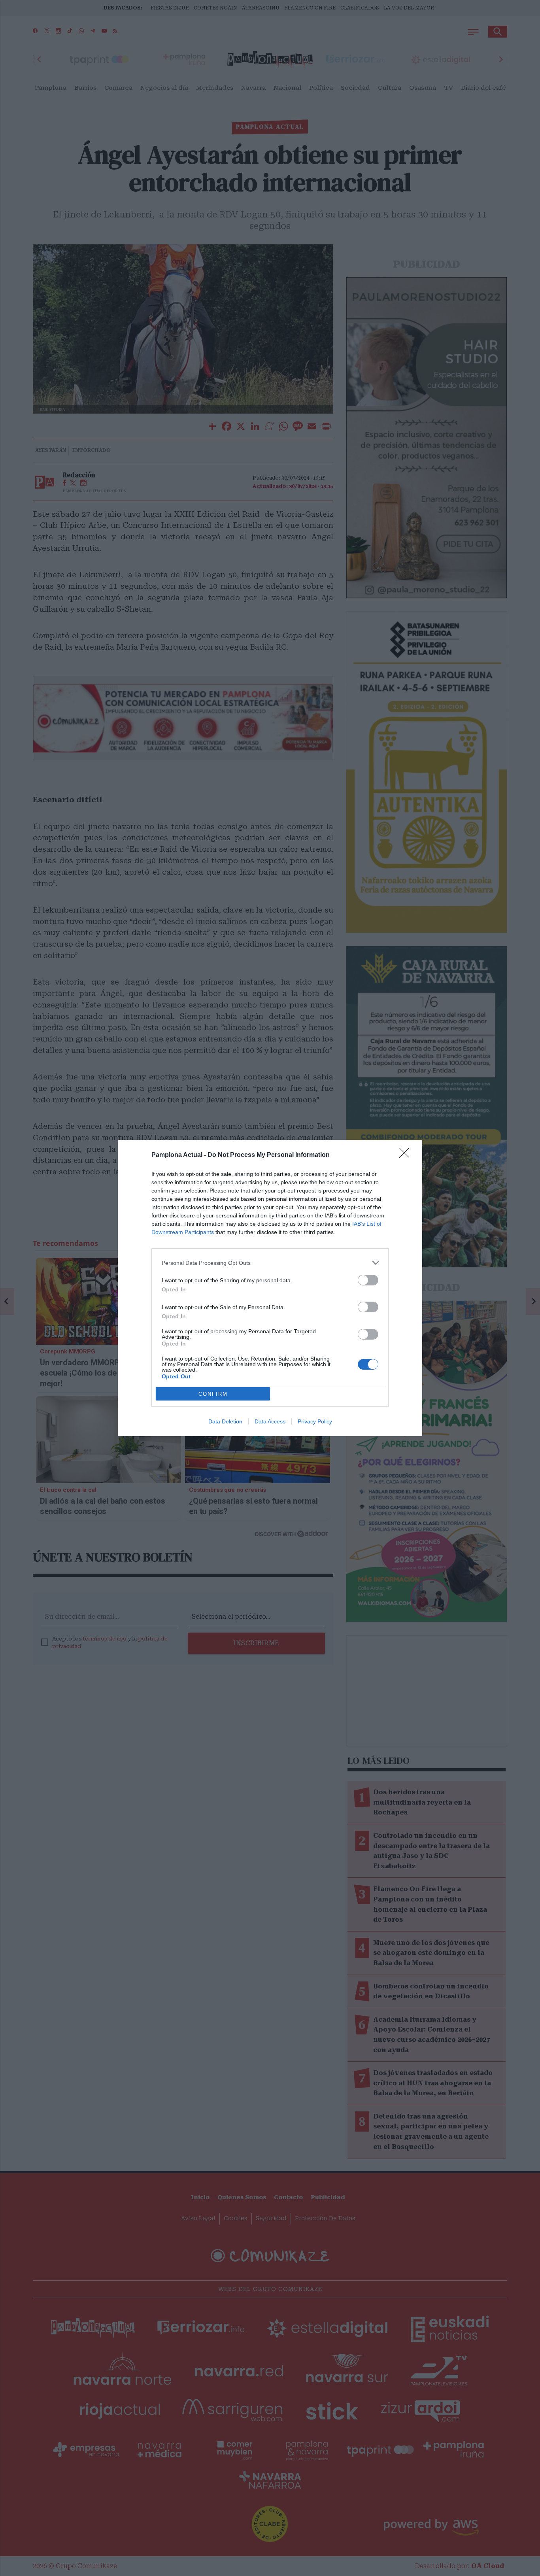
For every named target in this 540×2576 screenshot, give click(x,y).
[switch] (368, 1280)
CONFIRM (213, 1394)
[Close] (407, 1155)
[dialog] (270, 1288)
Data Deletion (225, 1421)
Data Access (270, 1421)
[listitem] (270, 1263)
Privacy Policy (315, 1421)
